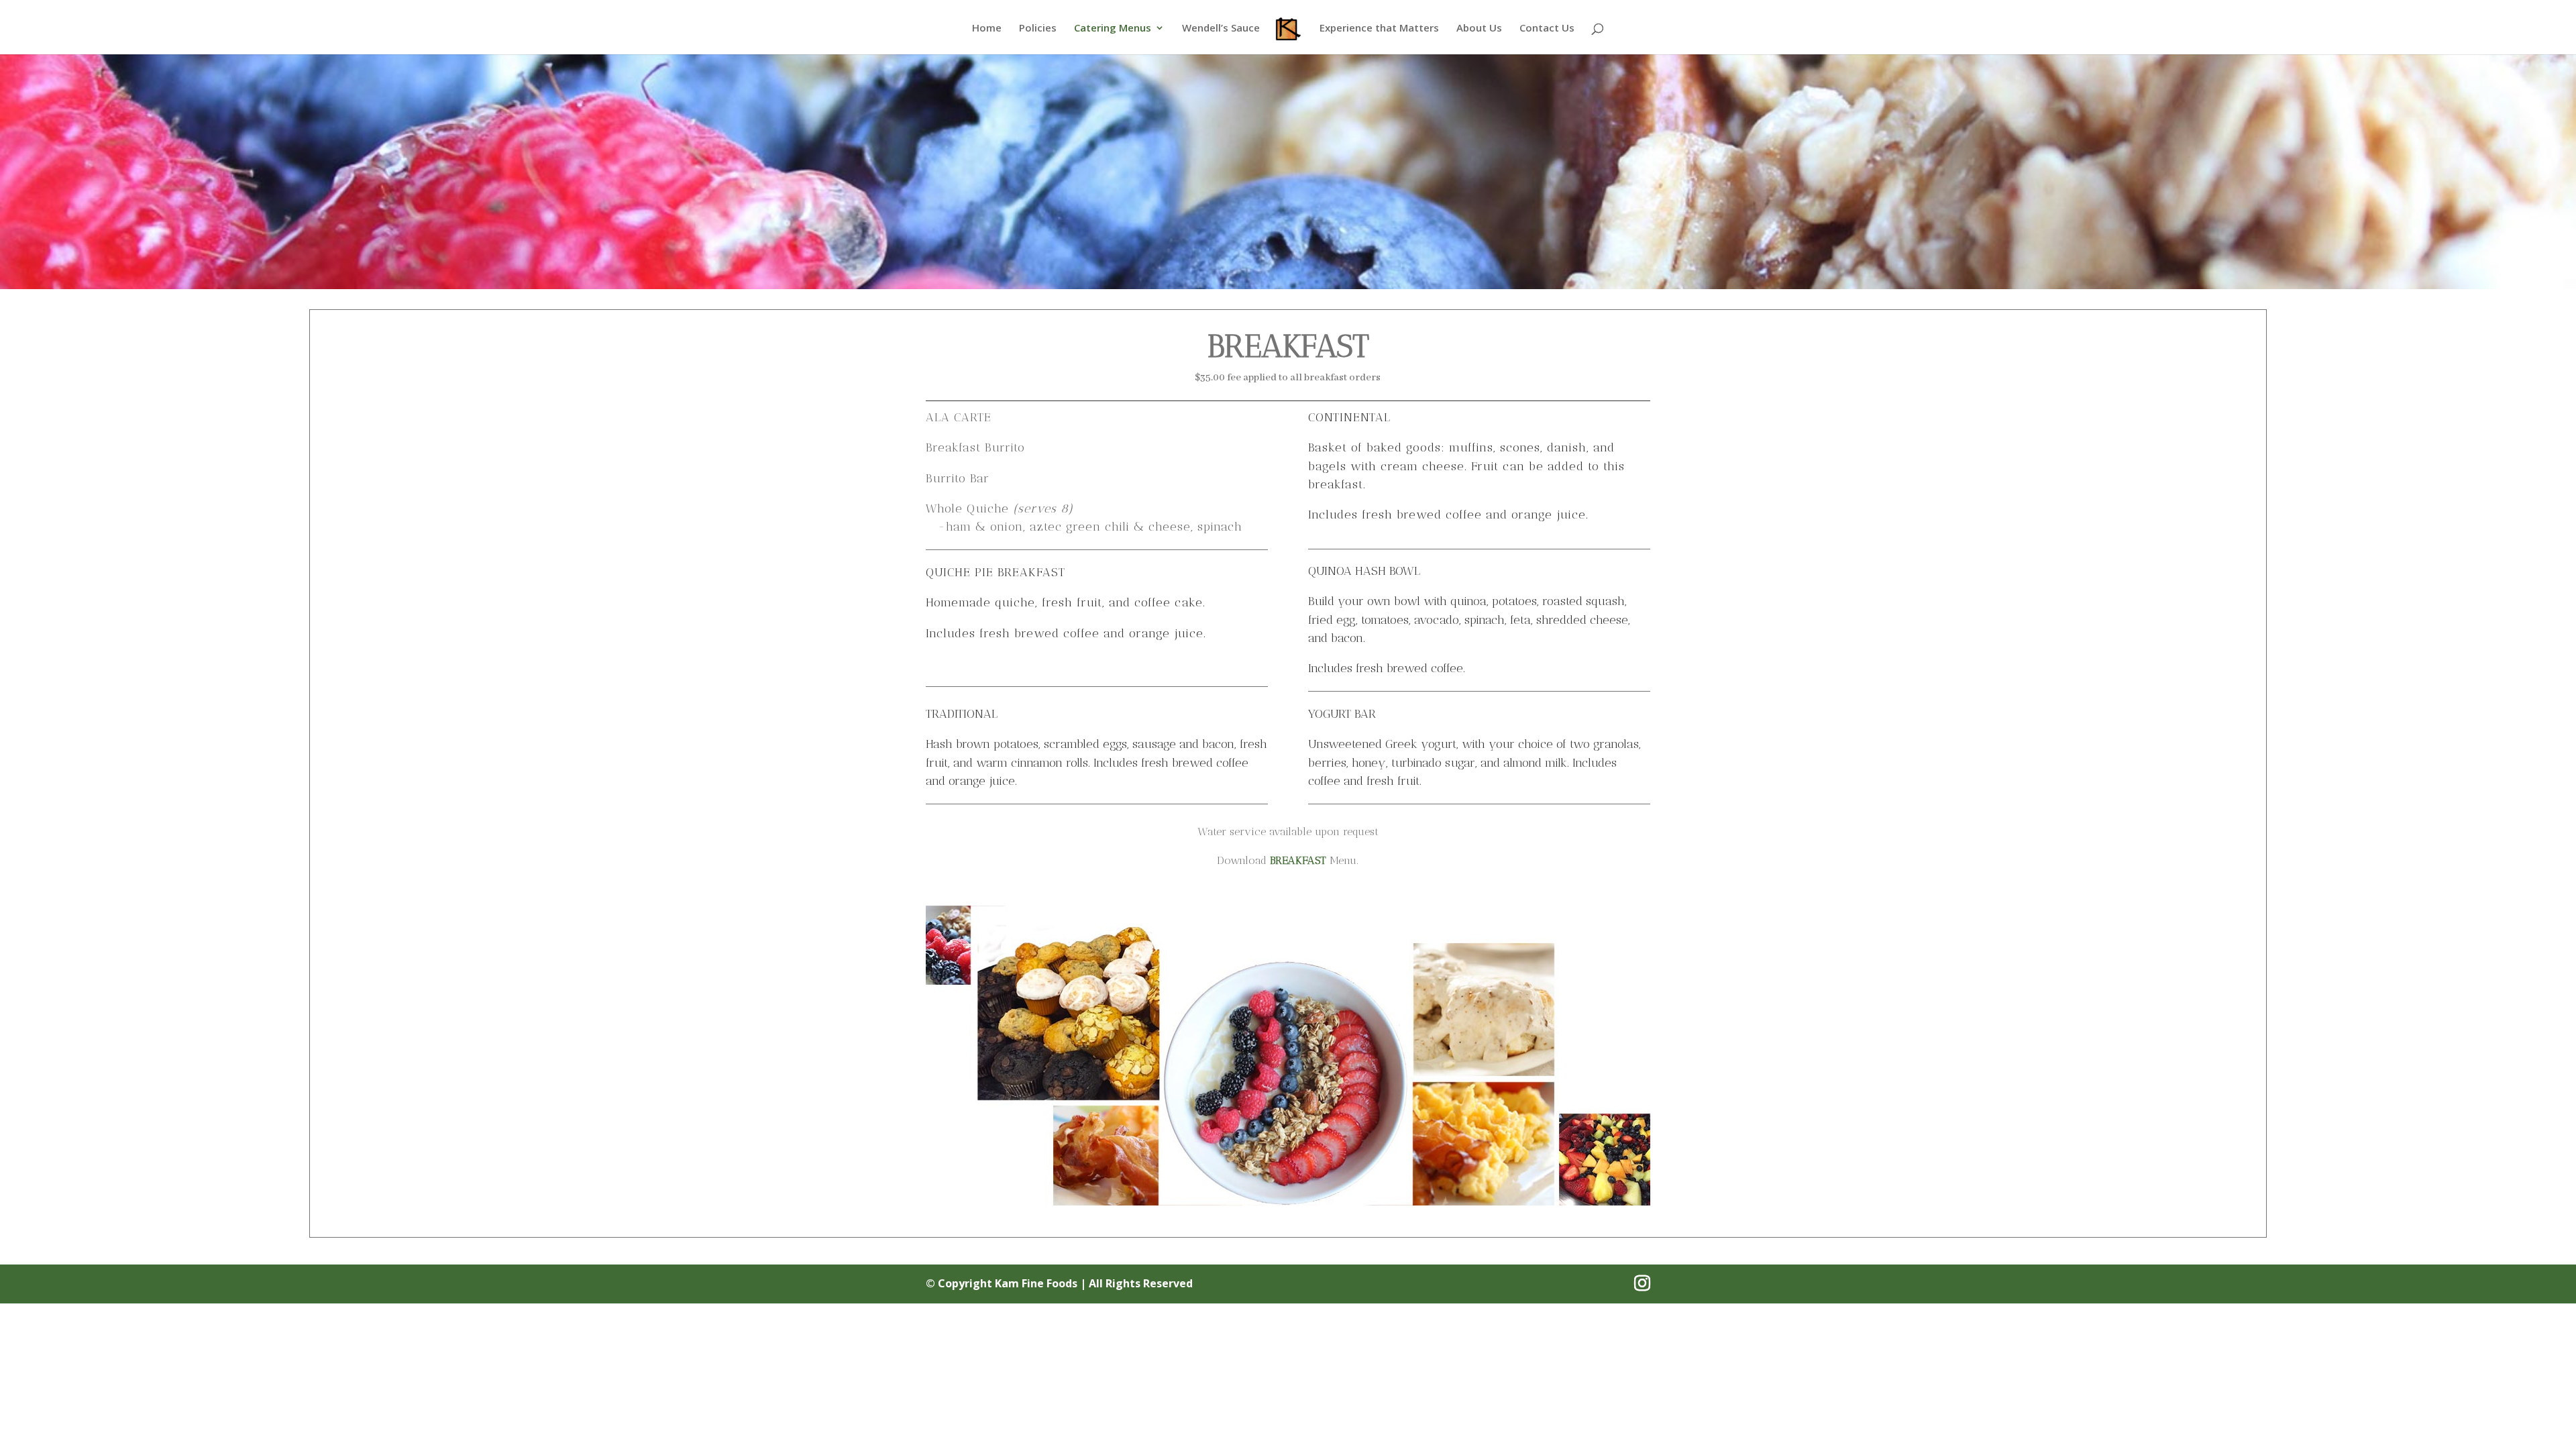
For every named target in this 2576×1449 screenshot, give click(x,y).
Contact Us (1547, 29)
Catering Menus (1113, 29)
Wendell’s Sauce (1221, 29)
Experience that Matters (1379, 29)
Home (987, 29)
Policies (1038, 29)
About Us (1479, 29)
